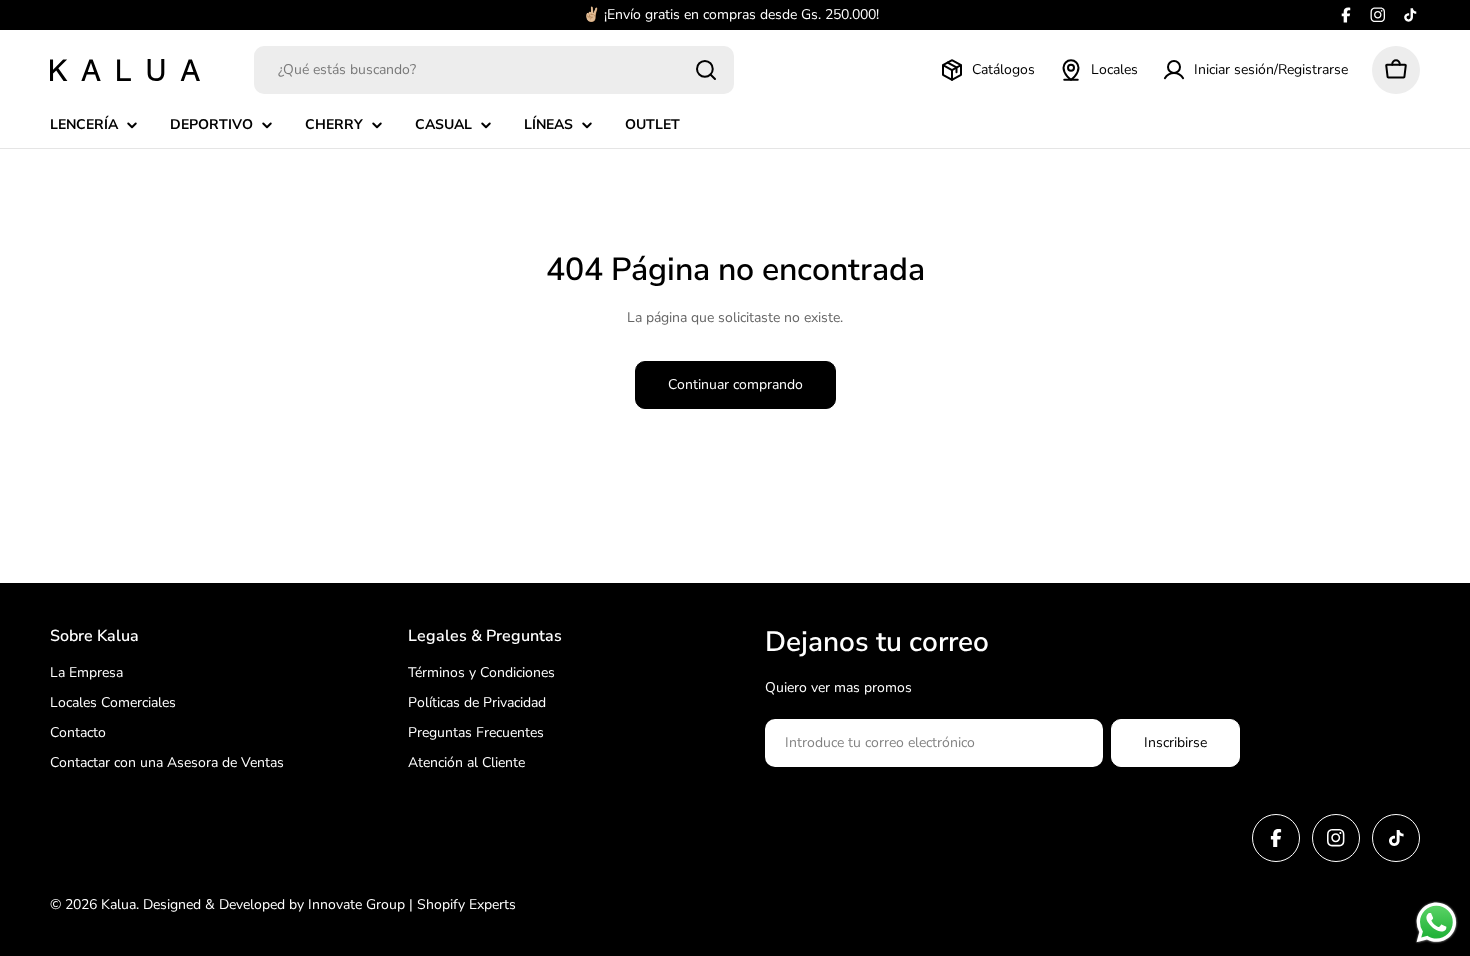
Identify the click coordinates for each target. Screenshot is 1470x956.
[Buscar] (706, 70)
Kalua (118, 904)
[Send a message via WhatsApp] (1436, 922)
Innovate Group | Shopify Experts (412, 904)
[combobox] (494, 70)
